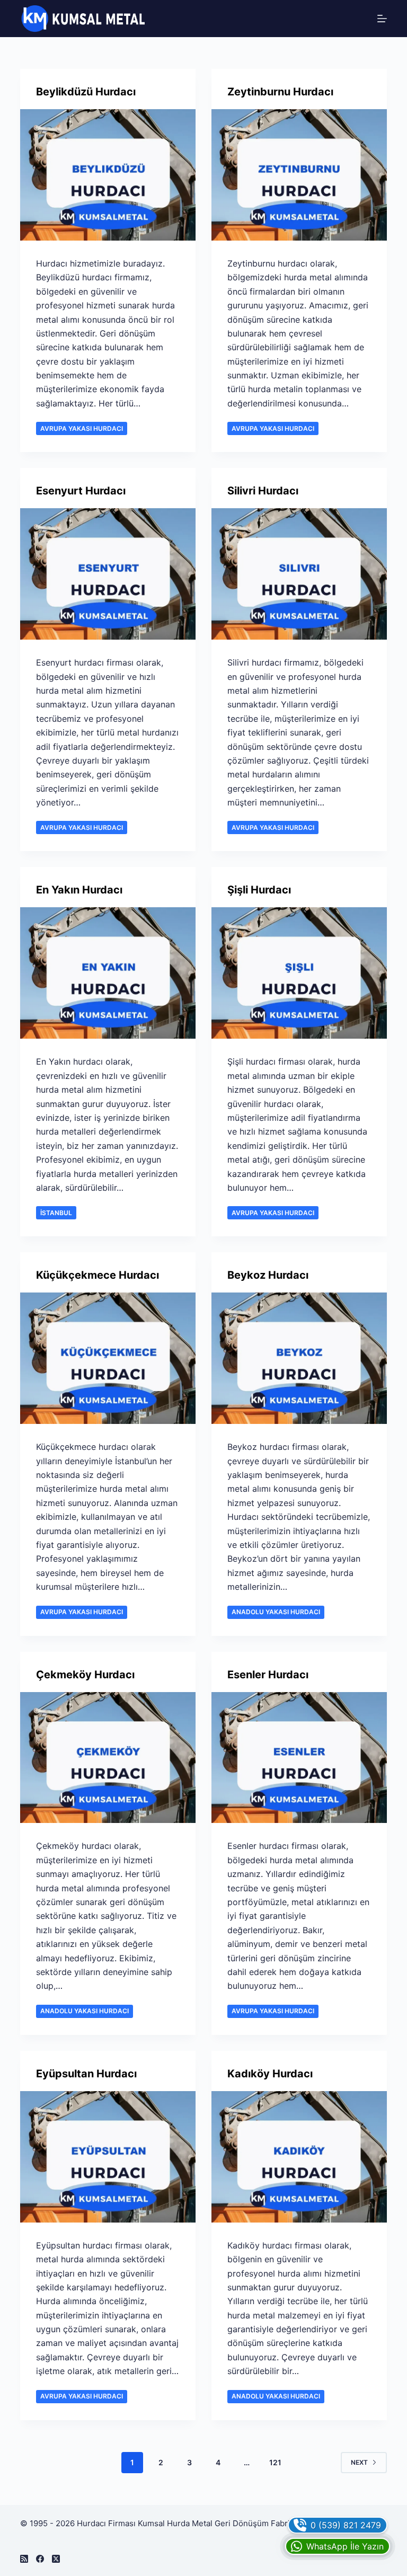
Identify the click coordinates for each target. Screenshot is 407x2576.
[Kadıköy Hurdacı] (299, 2157)
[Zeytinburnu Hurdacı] (299, 175)
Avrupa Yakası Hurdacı (82, 428)
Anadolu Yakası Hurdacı (276, 1612)
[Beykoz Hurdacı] (299, 1358)
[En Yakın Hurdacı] (108, 973)
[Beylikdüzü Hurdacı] (108, 175)
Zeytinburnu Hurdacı (280, 92)
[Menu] (382, 19)
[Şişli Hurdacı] (299, 973)
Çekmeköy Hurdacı (85, 1675)
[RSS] (24, 2559)
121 (275, 2462)
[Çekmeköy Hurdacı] (108, 1758)
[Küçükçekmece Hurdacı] (108, 1358)
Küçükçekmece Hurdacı (98, 1275)
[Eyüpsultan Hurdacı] (108, 2157)
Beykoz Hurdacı (268, 1275)
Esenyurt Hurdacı (81, 491)
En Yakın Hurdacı (79, 890)
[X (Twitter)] (56, 2559)
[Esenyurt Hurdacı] (108, 574)
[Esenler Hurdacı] (299, 1758)
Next (359, 2462)
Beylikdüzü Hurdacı (86, 92)
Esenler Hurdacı (268, 1675)
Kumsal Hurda (164, 2523)
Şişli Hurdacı (259, 890)
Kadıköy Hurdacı (270, 2074)
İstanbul (56, 1213)
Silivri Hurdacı (263, 491)
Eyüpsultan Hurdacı (86, 2074)
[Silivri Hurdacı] (299, 574)
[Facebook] (40, 2559)
